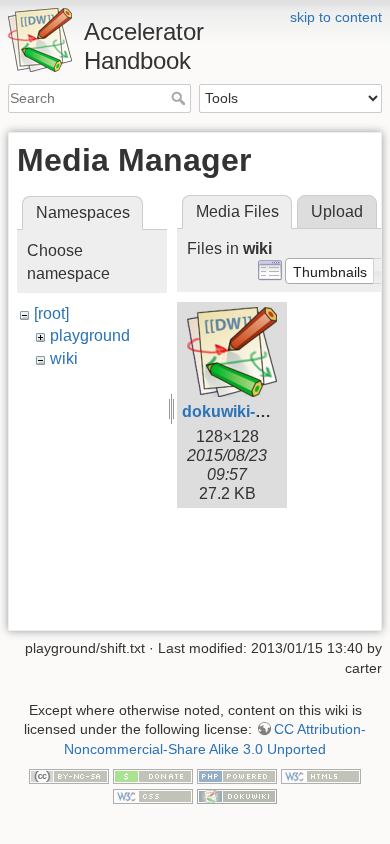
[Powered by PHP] (237, 775)
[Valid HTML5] (321, 775)
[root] (51, 313)
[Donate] (153, 775)
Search (180, 98)
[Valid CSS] (153, 795)
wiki (64, 358)
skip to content (336, 17)
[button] (330, 271)
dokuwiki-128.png (249, 411)
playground (90, 335)
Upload (337, 211)
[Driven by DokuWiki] (237, 795)
